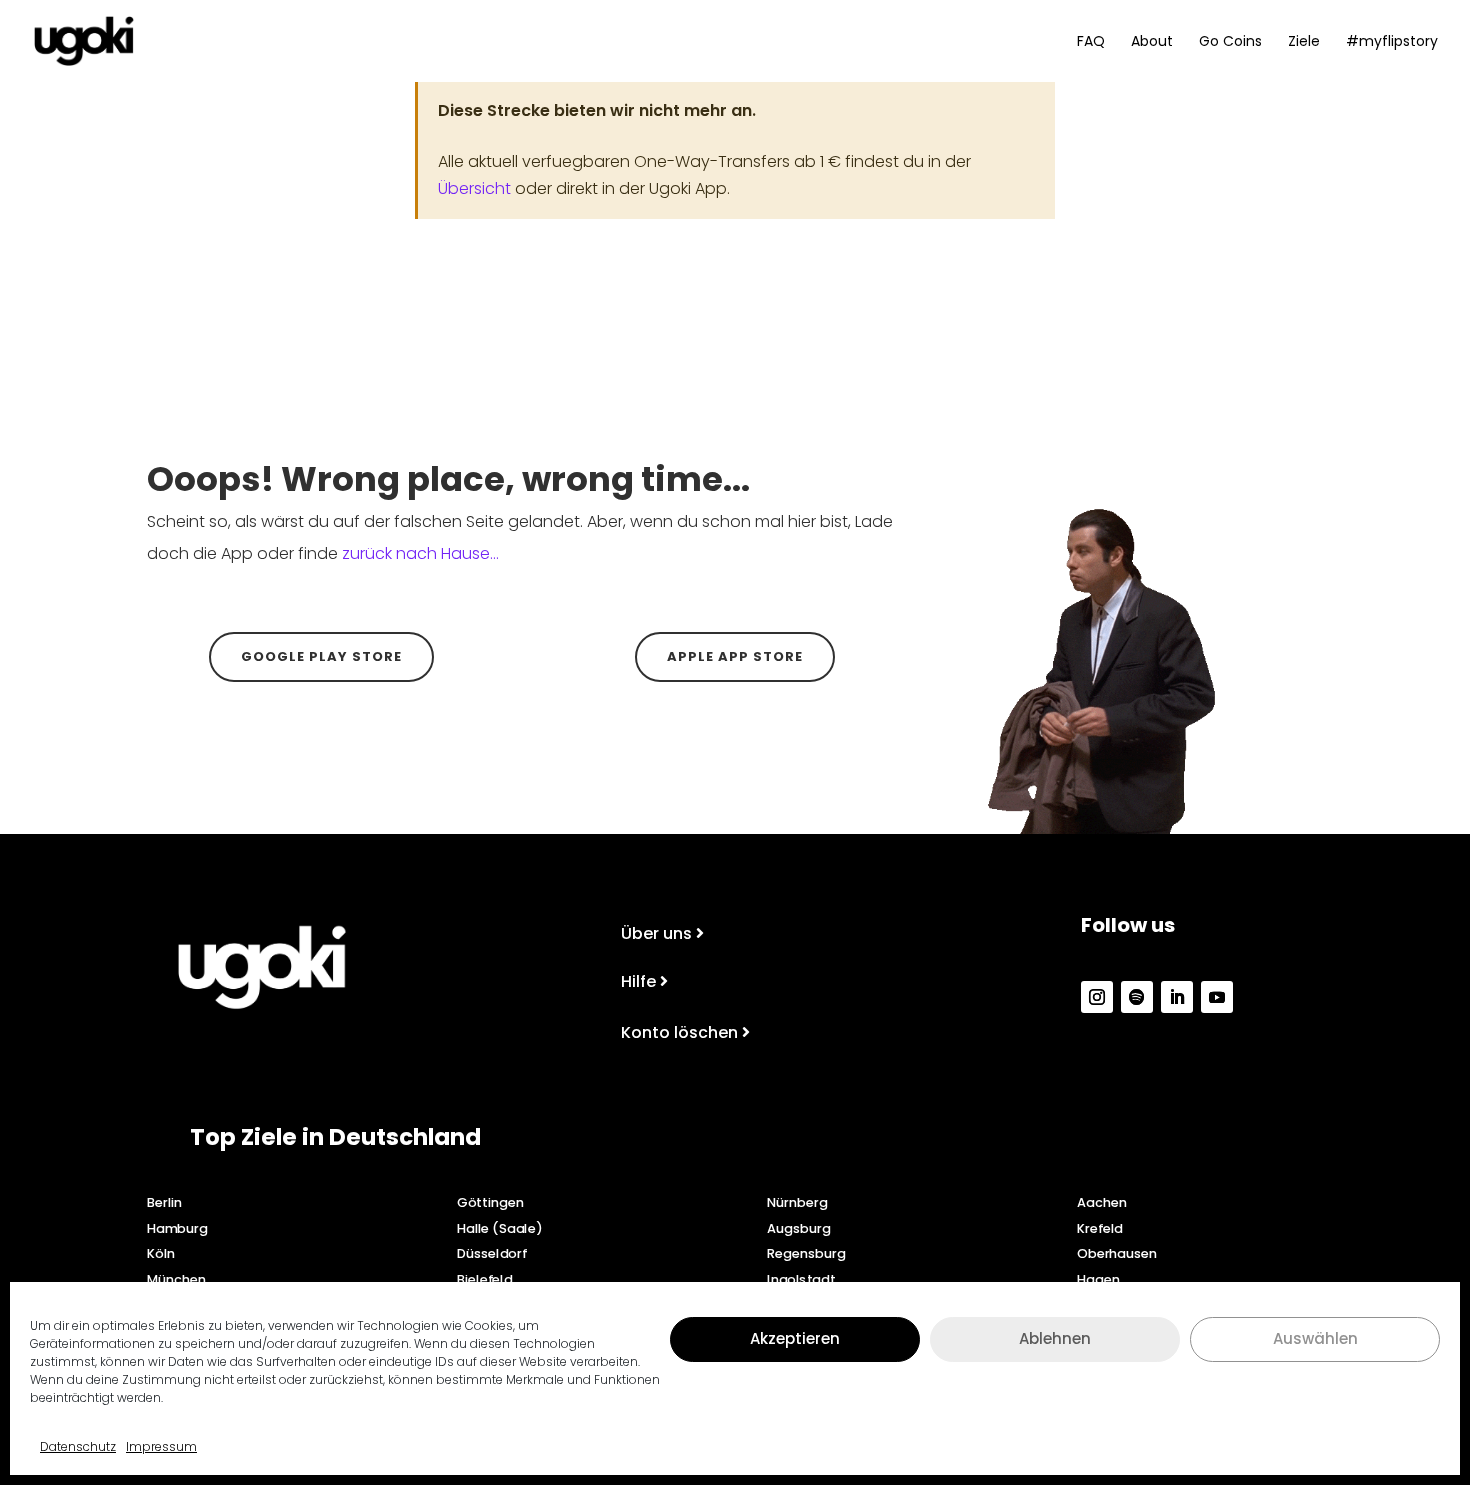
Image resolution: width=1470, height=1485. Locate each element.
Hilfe (638, 981)
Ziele (1304, 42)
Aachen (1102, 1202)
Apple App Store (735, 656)
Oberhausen (1117, 1253)
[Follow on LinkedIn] (1177, 997)
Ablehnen (1055, 1338)
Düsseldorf (492, 1253)
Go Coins (1230, 42)
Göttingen (490, 1202)
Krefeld (1100, 1228)
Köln (161, 1253)
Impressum (161, 1446)
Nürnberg (797, 1202)
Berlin (164, 1202)
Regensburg (806, 1253)
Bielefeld (484, 1279)
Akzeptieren (795, 1338)
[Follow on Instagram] (1097, 997)
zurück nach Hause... (420, 553)
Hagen (1098, 1279)
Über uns (656, 933)
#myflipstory (1392, 42)
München (176, 1279)
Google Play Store (321, 656)
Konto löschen (679, 1032)
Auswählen (1315, 1338)
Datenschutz (78, 1446)
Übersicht (474, 188)
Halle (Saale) (499, 1228)
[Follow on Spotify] (1137, 997)
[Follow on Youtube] (1217, 997)
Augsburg (798, 1228)
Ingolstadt (801, 1279)
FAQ (1091, 42)
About (1152, 42)
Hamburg (177, 1228)
